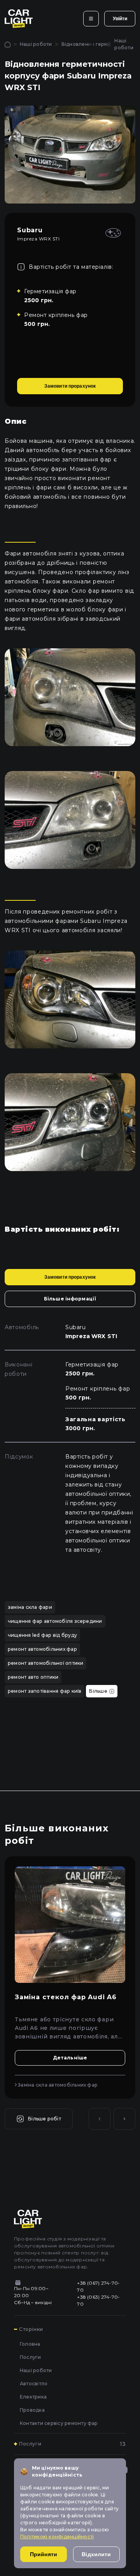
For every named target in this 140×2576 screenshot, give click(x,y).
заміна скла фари (30, 1607)
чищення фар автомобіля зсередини (55, 1621)
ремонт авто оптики (33, 1677)
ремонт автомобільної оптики (45, 1663)
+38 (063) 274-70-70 (98, 2300)
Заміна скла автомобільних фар (57, 2085)
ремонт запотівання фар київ (45, 1691)
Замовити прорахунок (70, 386)
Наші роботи (36, 44)
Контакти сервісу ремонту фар (59, 2423)
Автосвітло (34, 2384)
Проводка (32, 2410)
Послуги (31, 2357)
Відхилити (96, 2554)
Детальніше (70, 2058)
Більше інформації (70, 1299)
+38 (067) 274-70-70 (98, 2286)
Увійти (120, 19)
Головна (30, 2344)
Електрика (33, 2397)
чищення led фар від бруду (42, 1635)
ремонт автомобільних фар (42, 1649)
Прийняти (44, 2554)
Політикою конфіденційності (57, 2537)
